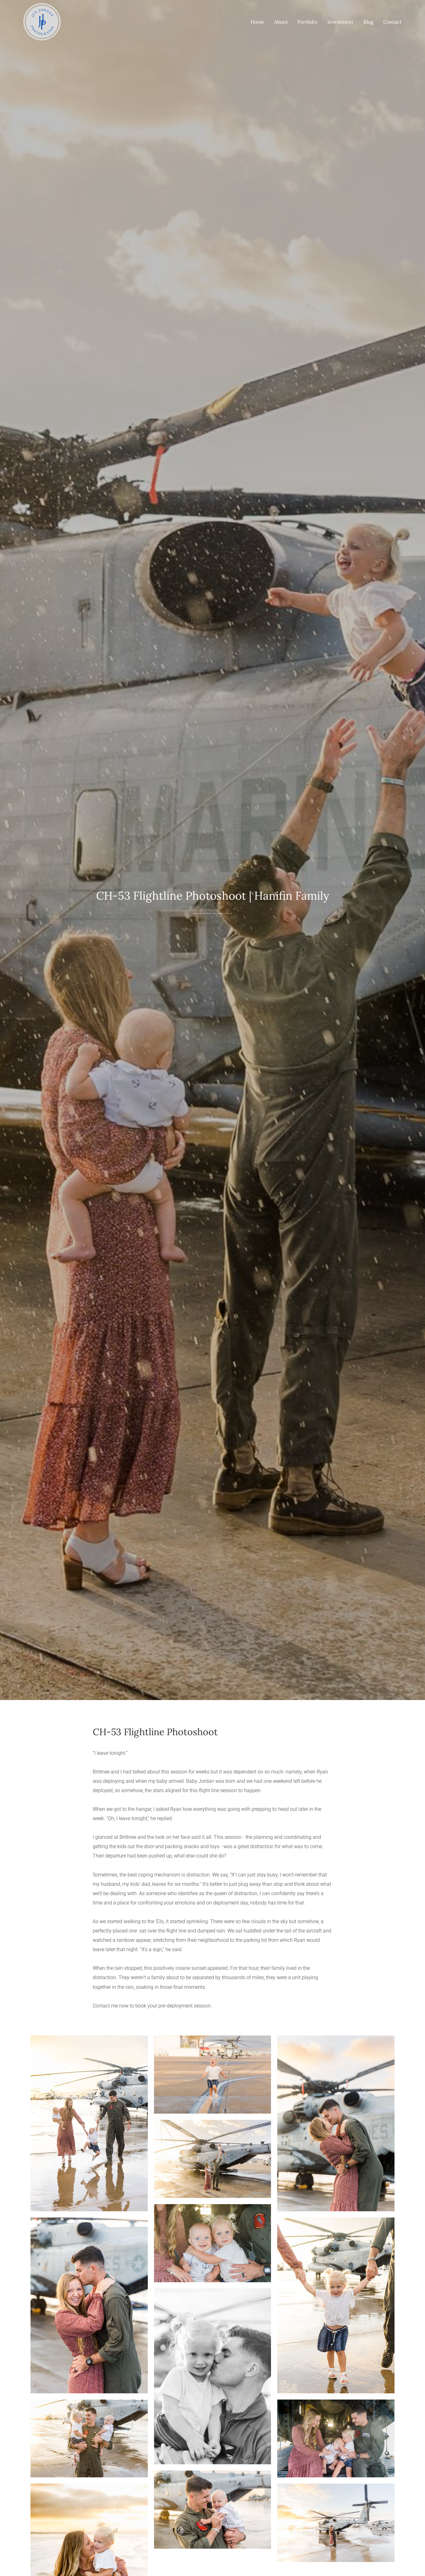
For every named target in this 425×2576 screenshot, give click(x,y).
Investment (340, 22)
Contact (392, 22)
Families (228, 913)
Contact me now (111, 2006)
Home (257, 22)
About (281, 22)
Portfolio (307, 22)
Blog (368, 22)
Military (217, 913)
